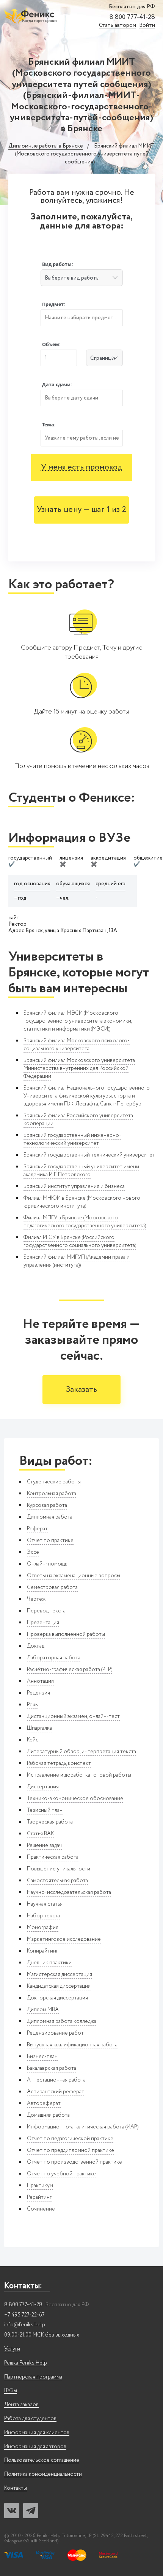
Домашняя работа (48, 2115)
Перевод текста (46, 1611)
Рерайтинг (39, 2197)
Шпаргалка (39, 1728)
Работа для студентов (30, 2419)
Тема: (49, 425)
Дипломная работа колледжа (62, 2021)
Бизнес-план (42, 2057)
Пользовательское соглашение (42, 2460)
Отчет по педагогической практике (70, 2139)
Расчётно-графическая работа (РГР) (70, 1670)
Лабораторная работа (54, 1658)
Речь (32, 1705)
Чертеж (36, 1599)
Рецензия (38, 1693)
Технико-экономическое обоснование (75, 1799)
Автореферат (44, 2103)
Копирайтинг (42, 1951)
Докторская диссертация (57, 1998)
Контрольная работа (52, 1494)
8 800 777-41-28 (132, 17)
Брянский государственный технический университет (89, 1155)
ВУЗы (11, 2391)
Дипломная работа (50, 1517)
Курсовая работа (47, 1505)
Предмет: (54, 304)
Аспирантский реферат (56, 2092)
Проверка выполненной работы (66, 1634)
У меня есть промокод (82, 467)
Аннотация (40, 1681)
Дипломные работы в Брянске (46, 146)
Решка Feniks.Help (26, 2363)
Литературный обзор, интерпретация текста (81, 1752)
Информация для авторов (35, 2447)
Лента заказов (21, 2405)
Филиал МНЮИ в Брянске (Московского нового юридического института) (82, 1202)
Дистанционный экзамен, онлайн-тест (73, 1716)
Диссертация (43, 1787)
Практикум (40, 2186)
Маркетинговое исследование (64, 1939)
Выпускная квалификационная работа (72, 2045)
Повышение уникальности (59, 1869)
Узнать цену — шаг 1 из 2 (81, 510)
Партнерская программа (33, 2377)
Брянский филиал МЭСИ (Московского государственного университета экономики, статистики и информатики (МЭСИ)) (78, 1021)
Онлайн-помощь (47, 1564)
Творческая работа (50, 1822)
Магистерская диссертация (60, 1974)
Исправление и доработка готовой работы (79, 1775)
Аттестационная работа (56, 2080)
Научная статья (45, 1904)
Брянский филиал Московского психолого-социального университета (77, 1045)
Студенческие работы (54, 1482)
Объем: (51, 344)
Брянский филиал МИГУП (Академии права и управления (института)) (77, 1261)
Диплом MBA (43, 2010)
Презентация (43, 1623)
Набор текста (43, 1916)
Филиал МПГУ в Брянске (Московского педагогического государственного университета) (85, 1222)
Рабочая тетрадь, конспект (59, 1763)
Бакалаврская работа (52, 2068)
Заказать (81, 1390)
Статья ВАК (40, 1834)
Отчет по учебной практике (61, 2174)
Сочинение (41, 2209)
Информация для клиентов (37, 2433)
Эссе (33, 1552)
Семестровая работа (52, 1587)
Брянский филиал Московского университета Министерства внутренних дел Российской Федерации (79, 1068)
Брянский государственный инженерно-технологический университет (72, 1139)
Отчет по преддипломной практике (71, 2150)
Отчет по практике (50, 1541)
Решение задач (44, 1845)
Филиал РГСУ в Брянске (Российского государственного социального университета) (80, 1241)
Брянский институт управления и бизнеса (74, 1186)
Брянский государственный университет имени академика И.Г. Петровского (81, 1171)
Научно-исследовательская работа (69, 1892)
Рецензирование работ (55, 2033)
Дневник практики (49, 1963)
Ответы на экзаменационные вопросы (74, 1576)
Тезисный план (45, 1810)
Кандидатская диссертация (59, 1986)
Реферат (37, 1529)
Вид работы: (58, 264)
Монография (43, 1928)
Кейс (33, 1740)
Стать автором (118, 26)
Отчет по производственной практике (74, 2162)
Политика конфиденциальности (43, 2474)
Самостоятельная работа (57, 1881)
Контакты (16, 2488)
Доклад (36, 1646)
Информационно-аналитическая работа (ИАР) (83, 2127)
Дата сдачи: (57, 385)
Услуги (12, 2349)
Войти (147, 26)
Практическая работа (53, 1857)
